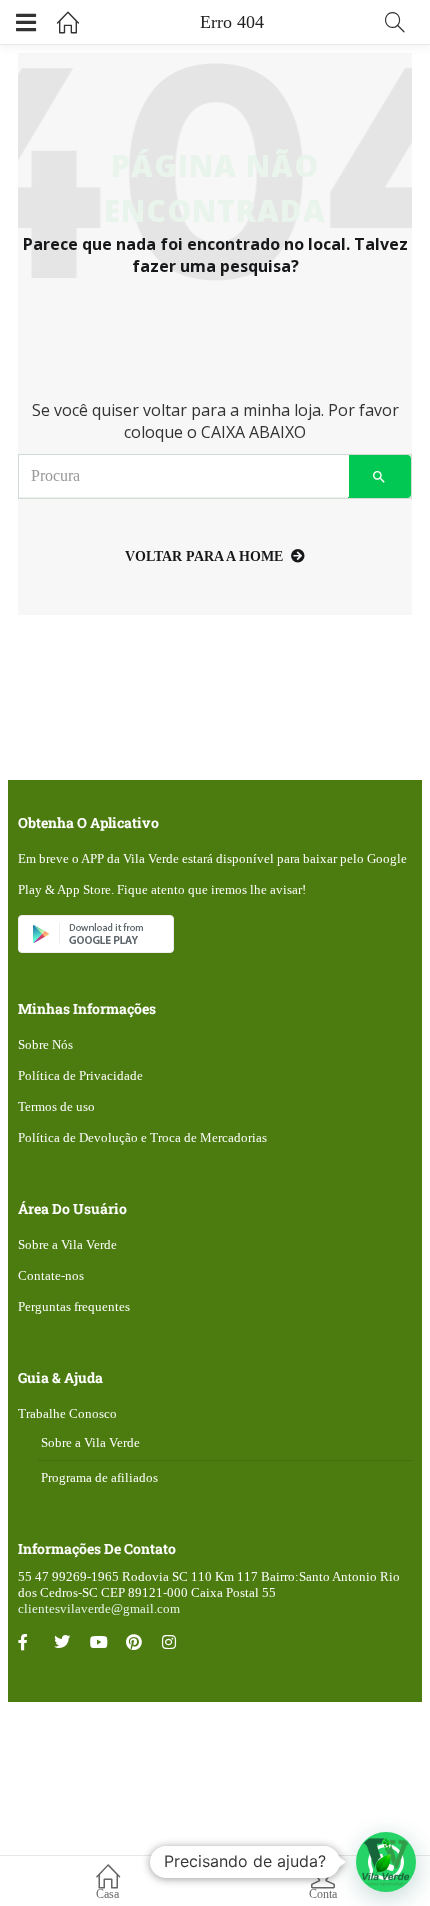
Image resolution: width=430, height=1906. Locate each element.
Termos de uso (56, 1106)
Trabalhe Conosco (67, 1413)
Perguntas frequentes (74, 1306)
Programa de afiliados (99, 1477)
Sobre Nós (45, 1044)
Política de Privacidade (80, 1075)
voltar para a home (204, 556)
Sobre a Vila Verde (67, 1244)
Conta (323, 1894)
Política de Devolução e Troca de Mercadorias (142, 1137)
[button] (386, 1862)
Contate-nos (51, 1275)
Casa (107, 1894)
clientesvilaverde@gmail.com (99, 1608)
